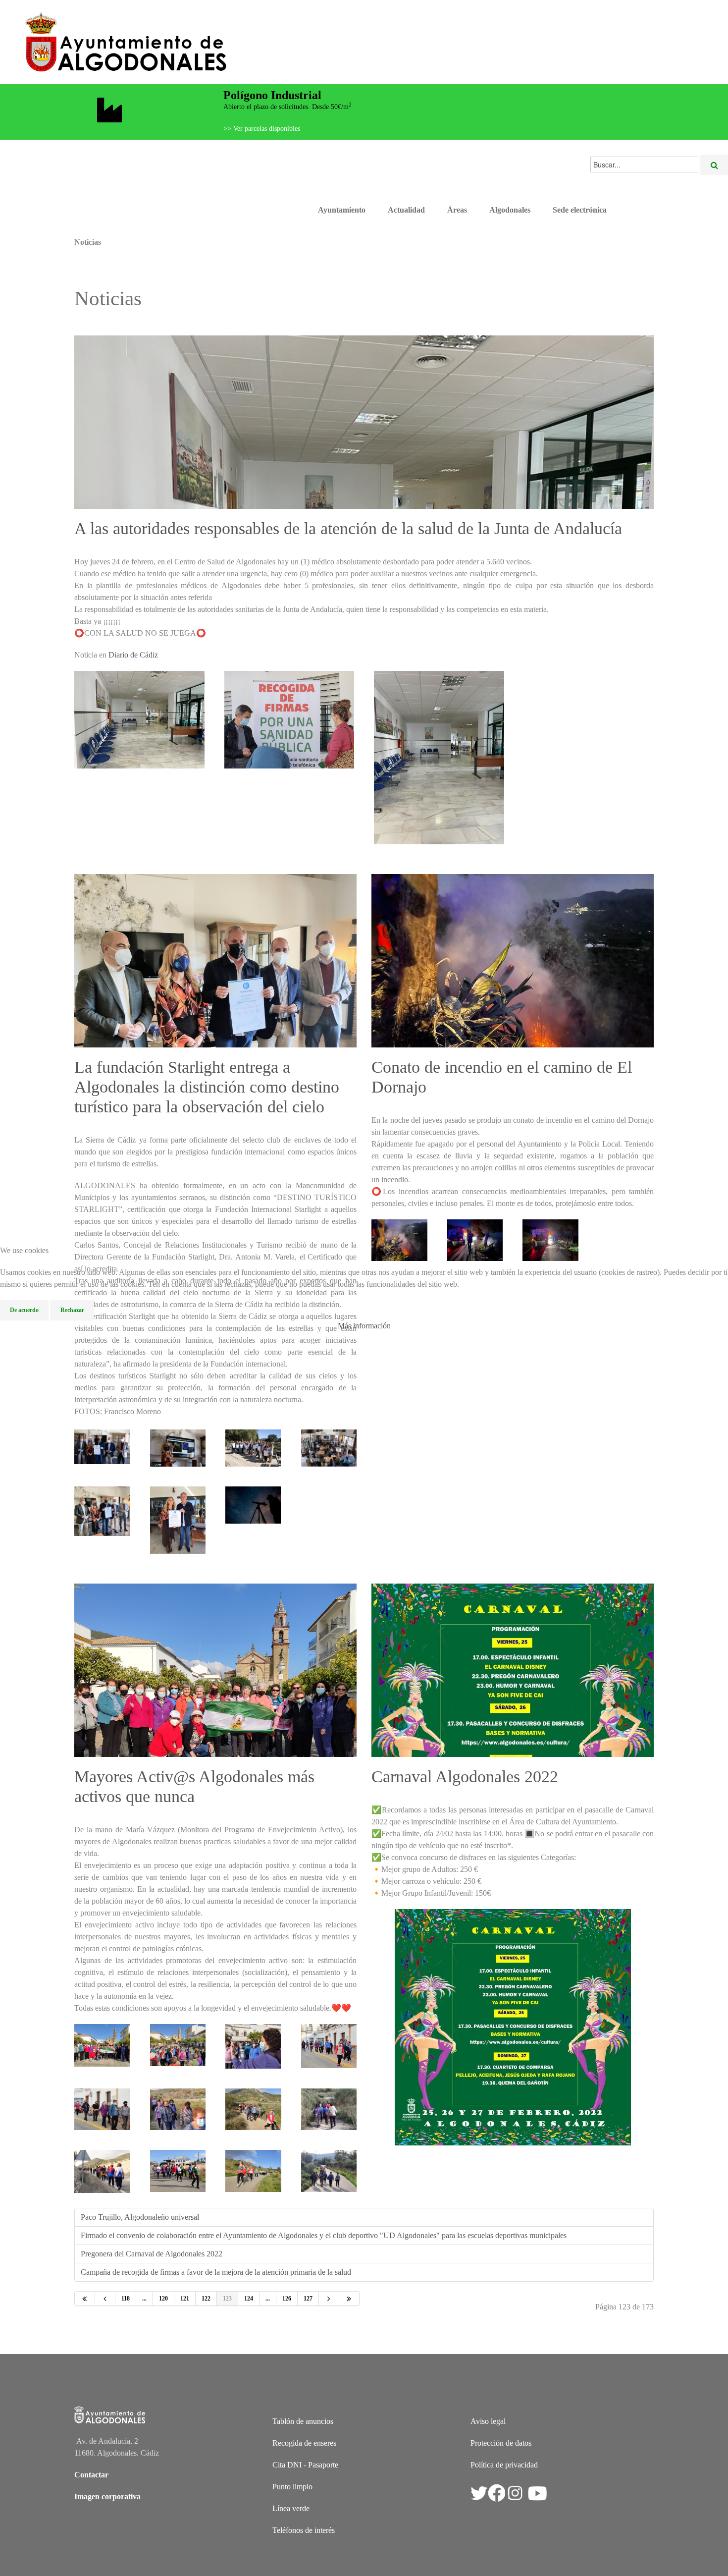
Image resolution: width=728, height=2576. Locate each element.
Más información (364, 1326)
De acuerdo (24, 1310)
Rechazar (72, 1310)
